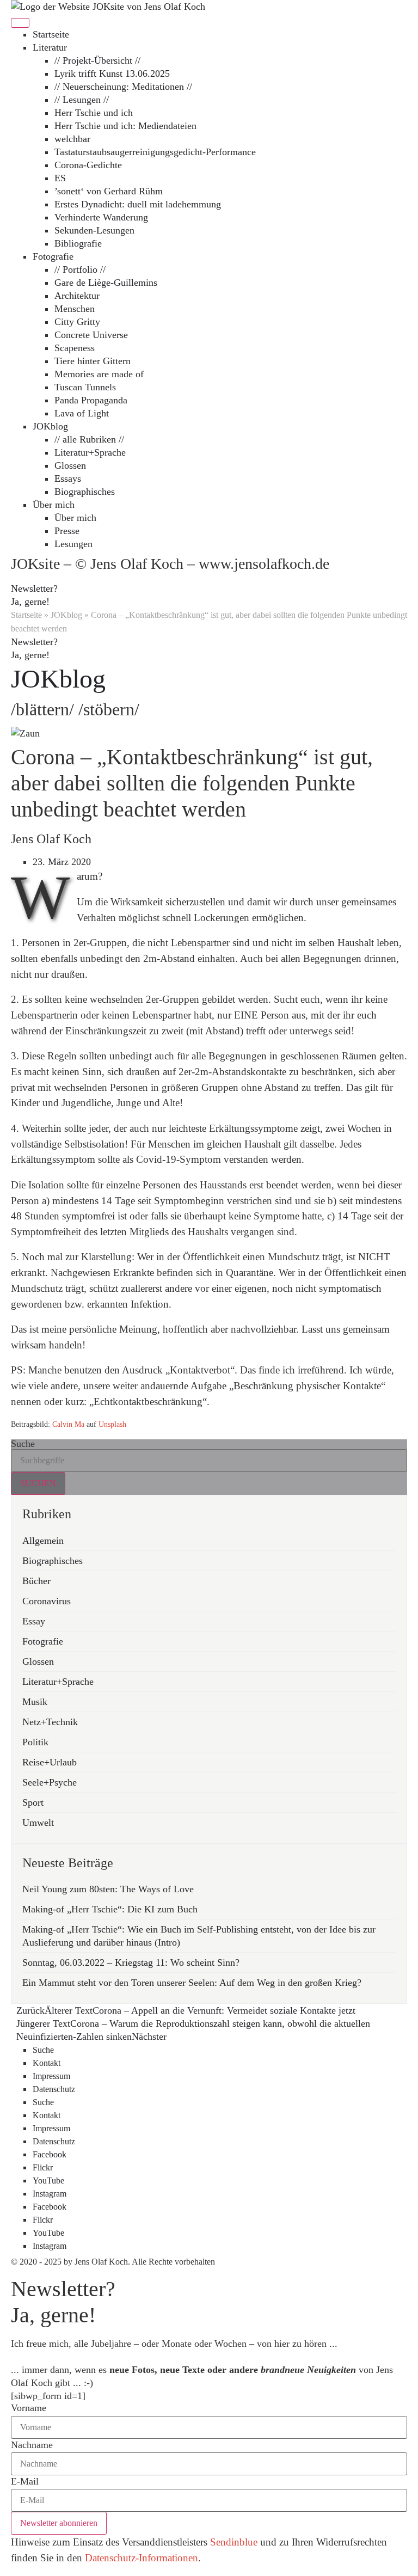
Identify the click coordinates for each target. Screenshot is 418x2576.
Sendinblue (234, 2542)
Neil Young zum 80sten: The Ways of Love (108, 1889)
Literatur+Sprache (58, 1682)
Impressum (51, 2076)
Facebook (50, 2154)
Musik (35, 1702)
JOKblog (66, 615)
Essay (34, 1621)
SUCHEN (38, 1483)
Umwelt (38, 1823)
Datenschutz (54, 2089)
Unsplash (112, 1424)
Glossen (38, 1661)
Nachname (32, 2445)
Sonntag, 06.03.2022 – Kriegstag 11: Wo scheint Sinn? (131, 1962)
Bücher (36, 1581)
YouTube (48, 2181)
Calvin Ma (68, 1424)
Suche (23, 1444)
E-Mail (25, 2482)
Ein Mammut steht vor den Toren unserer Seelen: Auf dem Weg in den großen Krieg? (192, 1983)
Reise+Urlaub (50, 1762)
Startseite (26, 615)
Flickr (43, 2167)
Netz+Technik (50, 1722)
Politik (35, 1742)
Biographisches (53, 1561)
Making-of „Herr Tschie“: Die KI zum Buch (110, 1909)
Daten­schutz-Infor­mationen (142, 2558)
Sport (33, 1802)
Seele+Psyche (50, 1782)
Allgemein (43, 1541)
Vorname (29, 2408)
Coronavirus (47, 1601)
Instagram (50, 2194)
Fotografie (43, 1641)
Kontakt (47, 2063)
